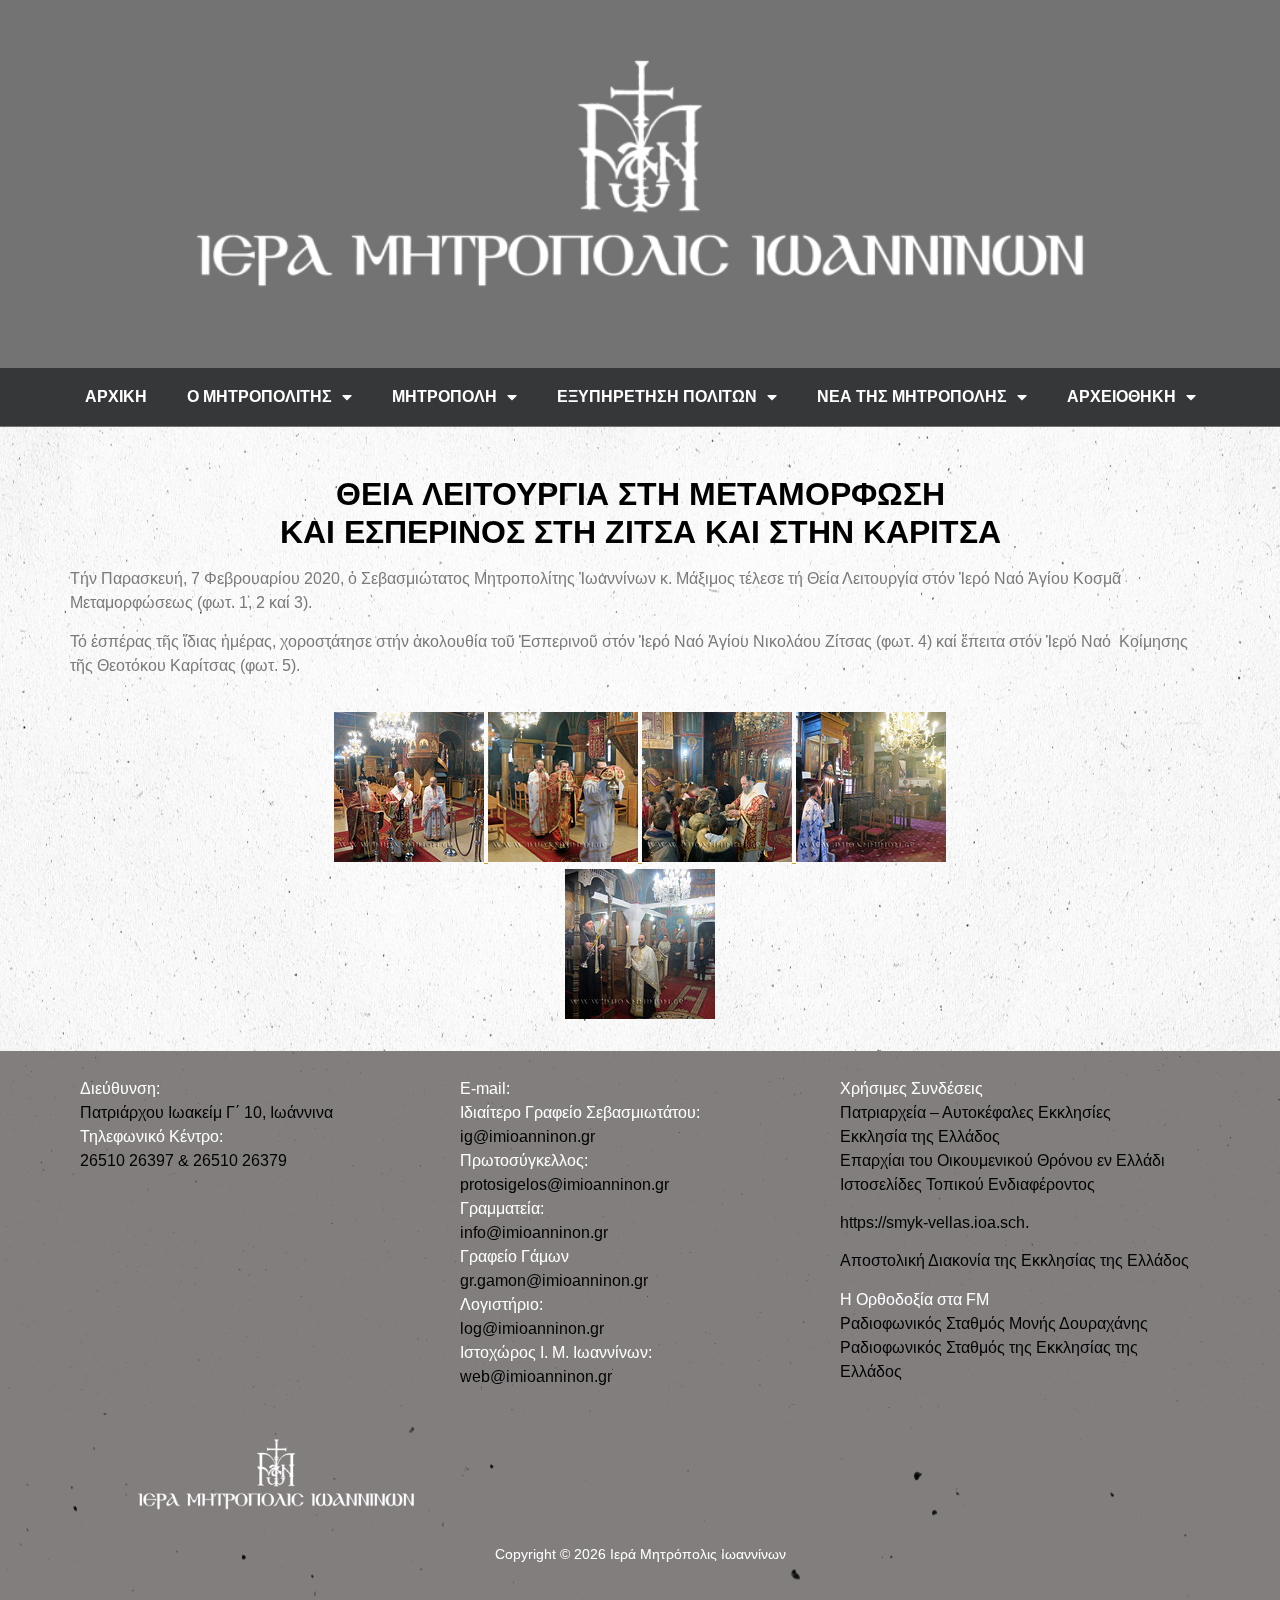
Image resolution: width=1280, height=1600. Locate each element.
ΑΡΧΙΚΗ (116, 396)
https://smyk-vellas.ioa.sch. (934, 1222)
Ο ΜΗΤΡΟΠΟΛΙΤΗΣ (259, 396)
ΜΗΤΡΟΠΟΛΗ (444, 396)
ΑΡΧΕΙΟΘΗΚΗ (1121, 396)
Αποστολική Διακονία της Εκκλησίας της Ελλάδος (1014, 1260)
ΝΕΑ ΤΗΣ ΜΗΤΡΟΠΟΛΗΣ (912, 396)
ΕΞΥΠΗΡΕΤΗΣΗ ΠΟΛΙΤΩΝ (657, 396)
